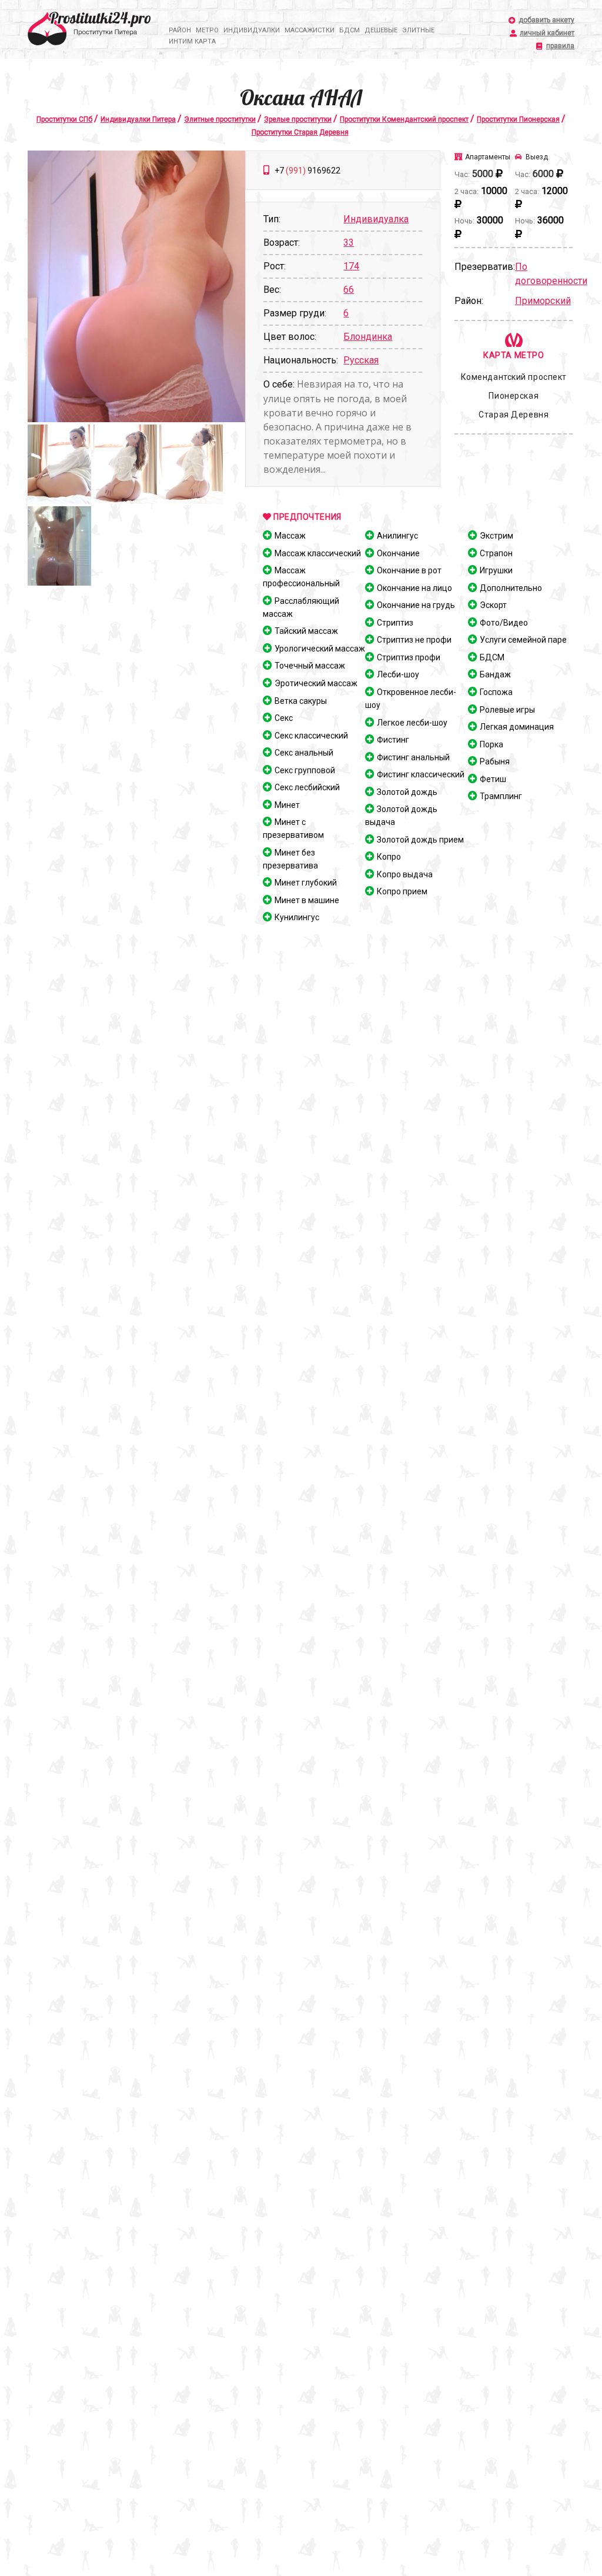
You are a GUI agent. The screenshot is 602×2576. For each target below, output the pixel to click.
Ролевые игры (507, 710)
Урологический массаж (320, 649)
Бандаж (495, 674)
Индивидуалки (252, 30)
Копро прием (402, 891)
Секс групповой (305, 770)
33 (349, 243)
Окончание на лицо (414, 588)
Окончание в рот (409, 570)
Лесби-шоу (398, 674)
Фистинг (393, 740)
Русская (361, 360)
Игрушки (496, 570)
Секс (284, 718)
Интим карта (192, 41)
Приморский (543, 301)
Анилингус (397, 536)
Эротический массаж (316, 683)
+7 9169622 (307, 171)
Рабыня (495, 761)
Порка (491, 744)
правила (560, 46)
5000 (483, 174)
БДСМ (350, 30)
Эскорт (493, 605)
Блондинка (368, 337)
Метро (207, 30)
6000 (543, 174)
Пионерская (514, 396)
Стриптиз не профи (414, 640)
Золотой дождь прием (420, 840)
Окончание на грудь (416, 605)
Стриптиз (395, 623)
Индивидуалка (376, 219)
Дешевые (381, 30)
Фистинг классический (421, 774)
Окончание (398, 553)
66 (349, 290)
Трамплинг (501, 796)
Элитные (418, 30)
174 (351, 266)
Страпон (496, 553)
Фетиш (493, 779)
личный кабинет (547, 33)
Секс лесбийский (307, 787)
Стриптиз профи (409, 657)
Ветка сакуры (301, 701)
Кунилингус (297, 917)
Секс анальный (304, 753)
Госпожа (496, 692)
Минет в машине (307, 900)
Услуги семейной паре (523, 640)
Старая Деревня (514, 415)
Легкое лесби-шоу (412, 723)
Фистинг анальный (413, 757)
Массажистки (310, 30)
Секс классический (311, 736)
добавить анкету (546, 20)
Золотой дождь (407, 792)
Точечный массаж (310, 666)
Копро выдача (405, 874)
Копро (389, 857)
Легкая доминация (517, 727)
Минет (287, 805)
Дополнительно (511, 588)
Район (180, 30)
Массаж (290, 536)
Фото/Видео (504, 623)
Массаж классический (318, 553)
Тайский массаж (306, 631)
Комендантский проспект (514, 377)
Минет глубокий (306, 883)
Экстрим (496, 536)
